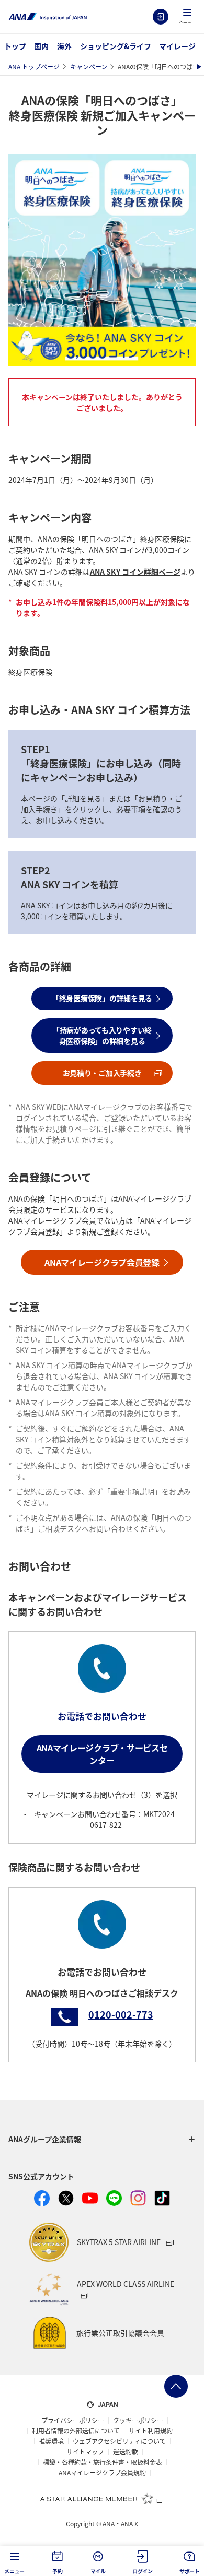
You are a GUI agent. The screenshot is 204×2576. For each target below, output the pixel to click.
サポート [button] (190, 2571)
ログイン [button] (143, 2571)
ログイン (161, 17)
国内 (41, 46)
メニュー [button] (14, 2571)
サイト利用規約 (151, 2431)
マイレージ (177, 46)
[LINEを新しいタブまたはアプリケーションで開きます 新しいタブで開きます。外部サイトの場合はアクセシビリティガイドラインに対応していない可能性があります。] (114, 2198)
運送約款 (126, 2452)
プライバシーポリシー (73, 2420)
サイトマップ (85, 2452)
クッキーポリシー (138, 2420)
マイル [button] (98, 2571)
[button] (187, 17)
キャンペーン (89, 67)
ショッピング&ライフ (116, 46)
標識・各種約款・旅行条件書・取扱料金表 (103, 2462)
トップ (15, 46)
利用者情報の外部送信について (76, 2431)
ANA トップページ (34, 67)
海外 (64, 46)
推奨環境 (51, 2441)
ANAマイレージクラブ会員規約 (102, 2473)
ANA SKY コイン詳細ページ (135, 572)
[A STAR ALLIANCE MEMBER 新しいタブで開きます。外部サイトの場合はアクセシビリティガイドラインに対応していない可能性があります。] (102, 2498)
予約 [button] (58, 2571)
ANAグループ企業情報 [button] (45, 2139)
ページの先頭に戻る (176, 2386)
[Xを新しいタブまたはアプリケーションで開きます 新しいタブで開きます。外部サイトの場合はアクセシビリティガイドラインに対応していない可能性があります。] (66, 2198)
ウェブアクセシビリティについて (119, 2441)
